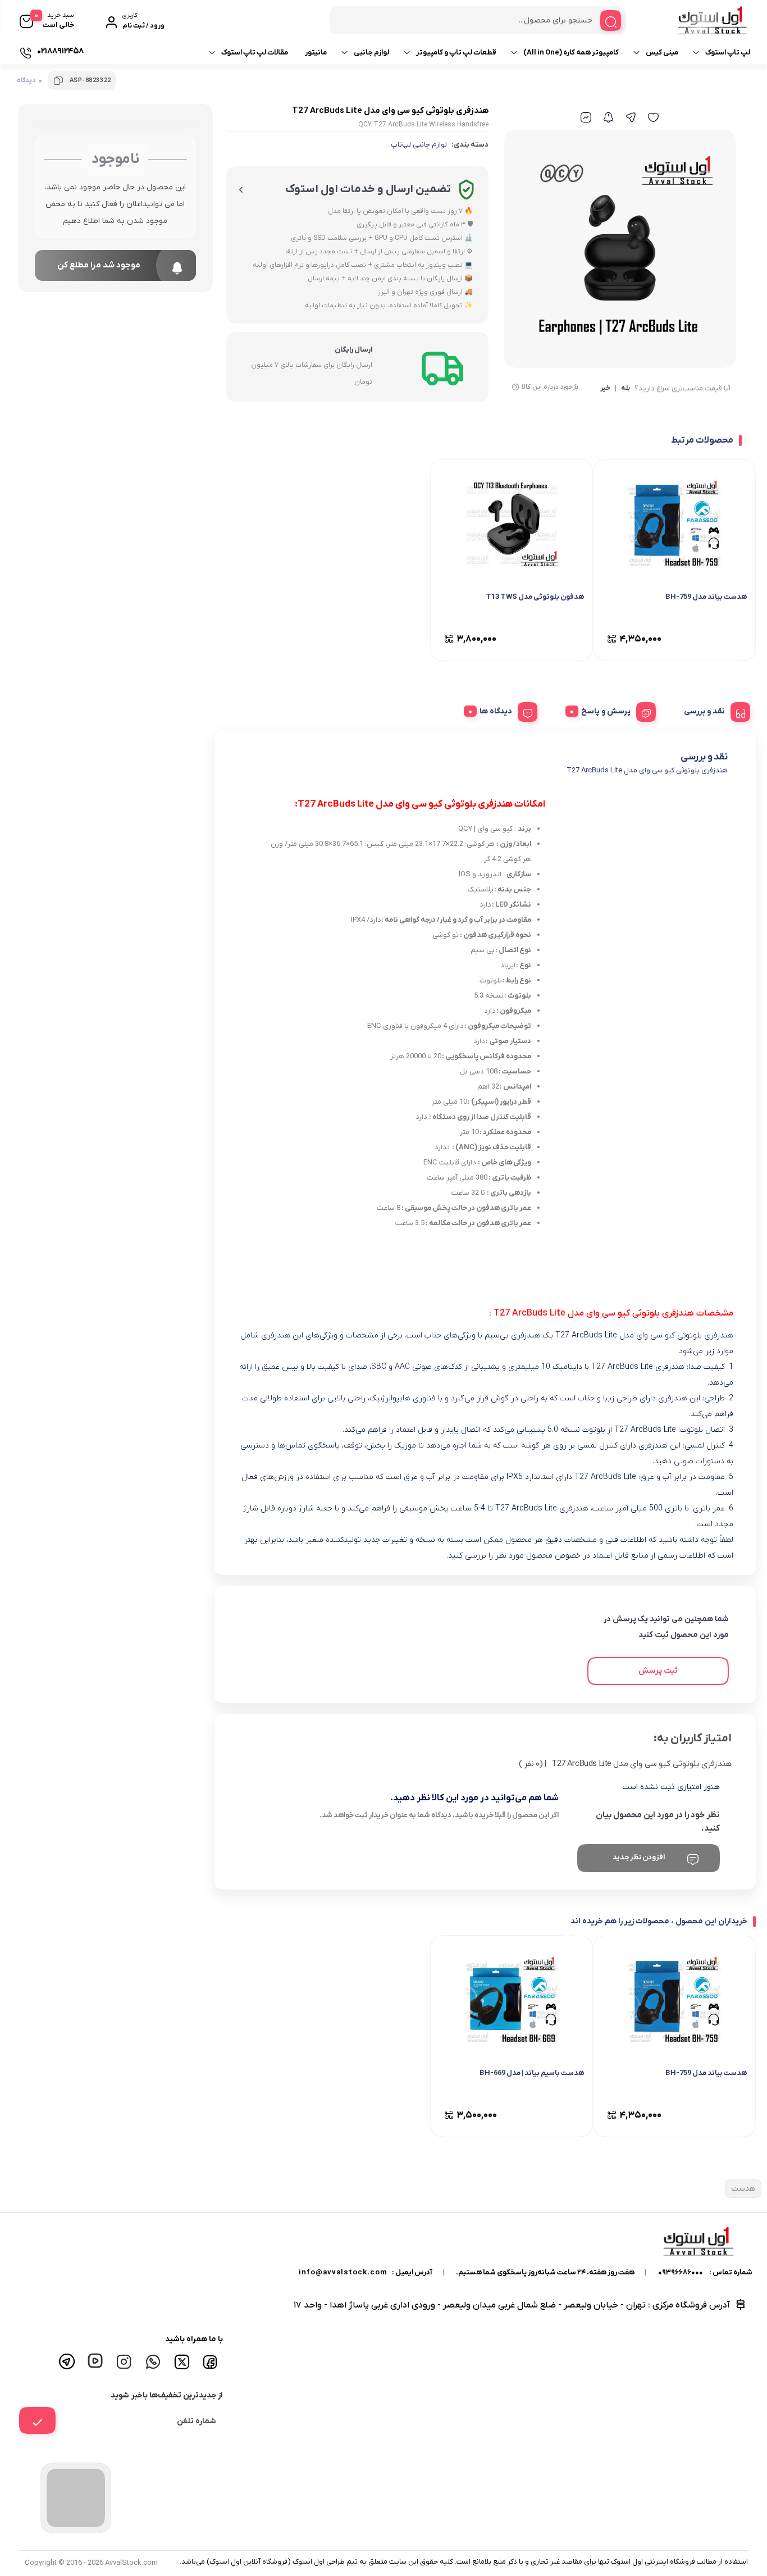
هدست (743, 2189)
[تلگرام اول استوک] (69, 2360)
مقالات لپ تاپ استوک (255, 53)
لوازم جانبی (371, 53)
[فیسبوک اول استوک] (212, 2360)
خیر (605, 389)
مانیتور (316, 53)
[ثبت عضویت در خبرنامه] (37, 2420)
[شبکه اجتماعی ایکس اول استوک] (183, 2361)
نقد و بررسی (704, 711)
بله (626, 389)
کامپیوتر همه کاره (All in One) (571, 53)
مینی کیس (662, 53)
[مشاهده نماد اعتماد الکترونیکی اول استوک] (76, 2498)
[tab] (713, 710)
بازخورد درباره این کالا (550, 387)
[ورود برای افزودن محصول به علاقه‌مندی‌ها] (653, 117)
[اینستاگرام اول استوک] (126, 2360)
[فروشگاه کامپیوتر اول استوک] (691, 20)
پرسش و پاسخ (606, 711)
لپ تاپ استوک (728, 53)
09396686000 (681, 2272)
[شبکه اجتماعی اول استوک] (154, 2360)
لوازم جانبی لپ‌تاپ (419, 145)
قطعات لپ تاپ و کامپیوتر (456, 53)
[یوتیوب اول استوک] (97, 2360)
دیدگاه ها (496, 711)
